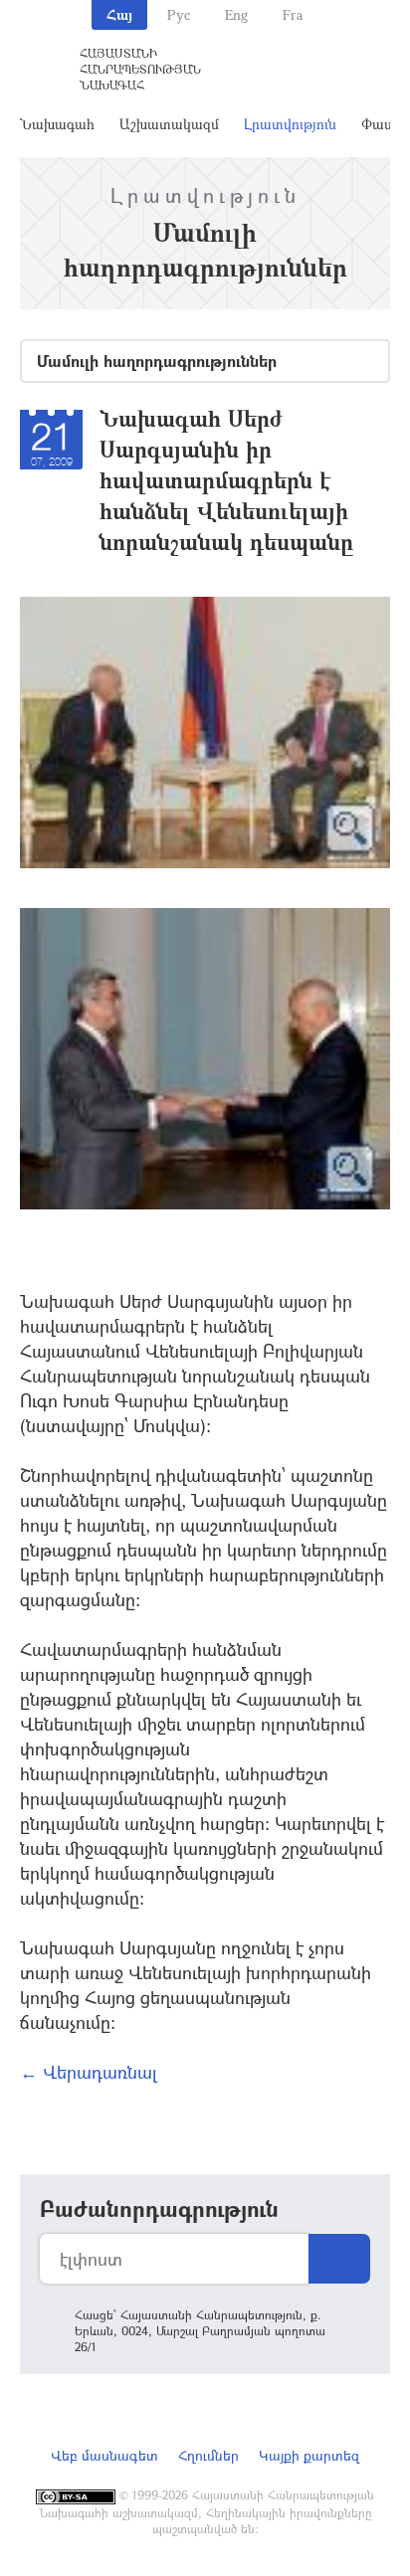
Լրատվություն (290, 124)
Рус (179, 14)
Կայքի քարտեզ (309, 2455)
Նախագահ (57, 124)
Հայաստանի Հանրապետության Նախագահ (140, 69)
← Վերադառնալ (89, 2072)
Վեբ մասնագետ (104, 2455)
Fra (293, 14)
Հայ (119, 14)
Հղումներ (208, 2455)
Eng (236, 14)
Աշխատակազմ (169, 124)
